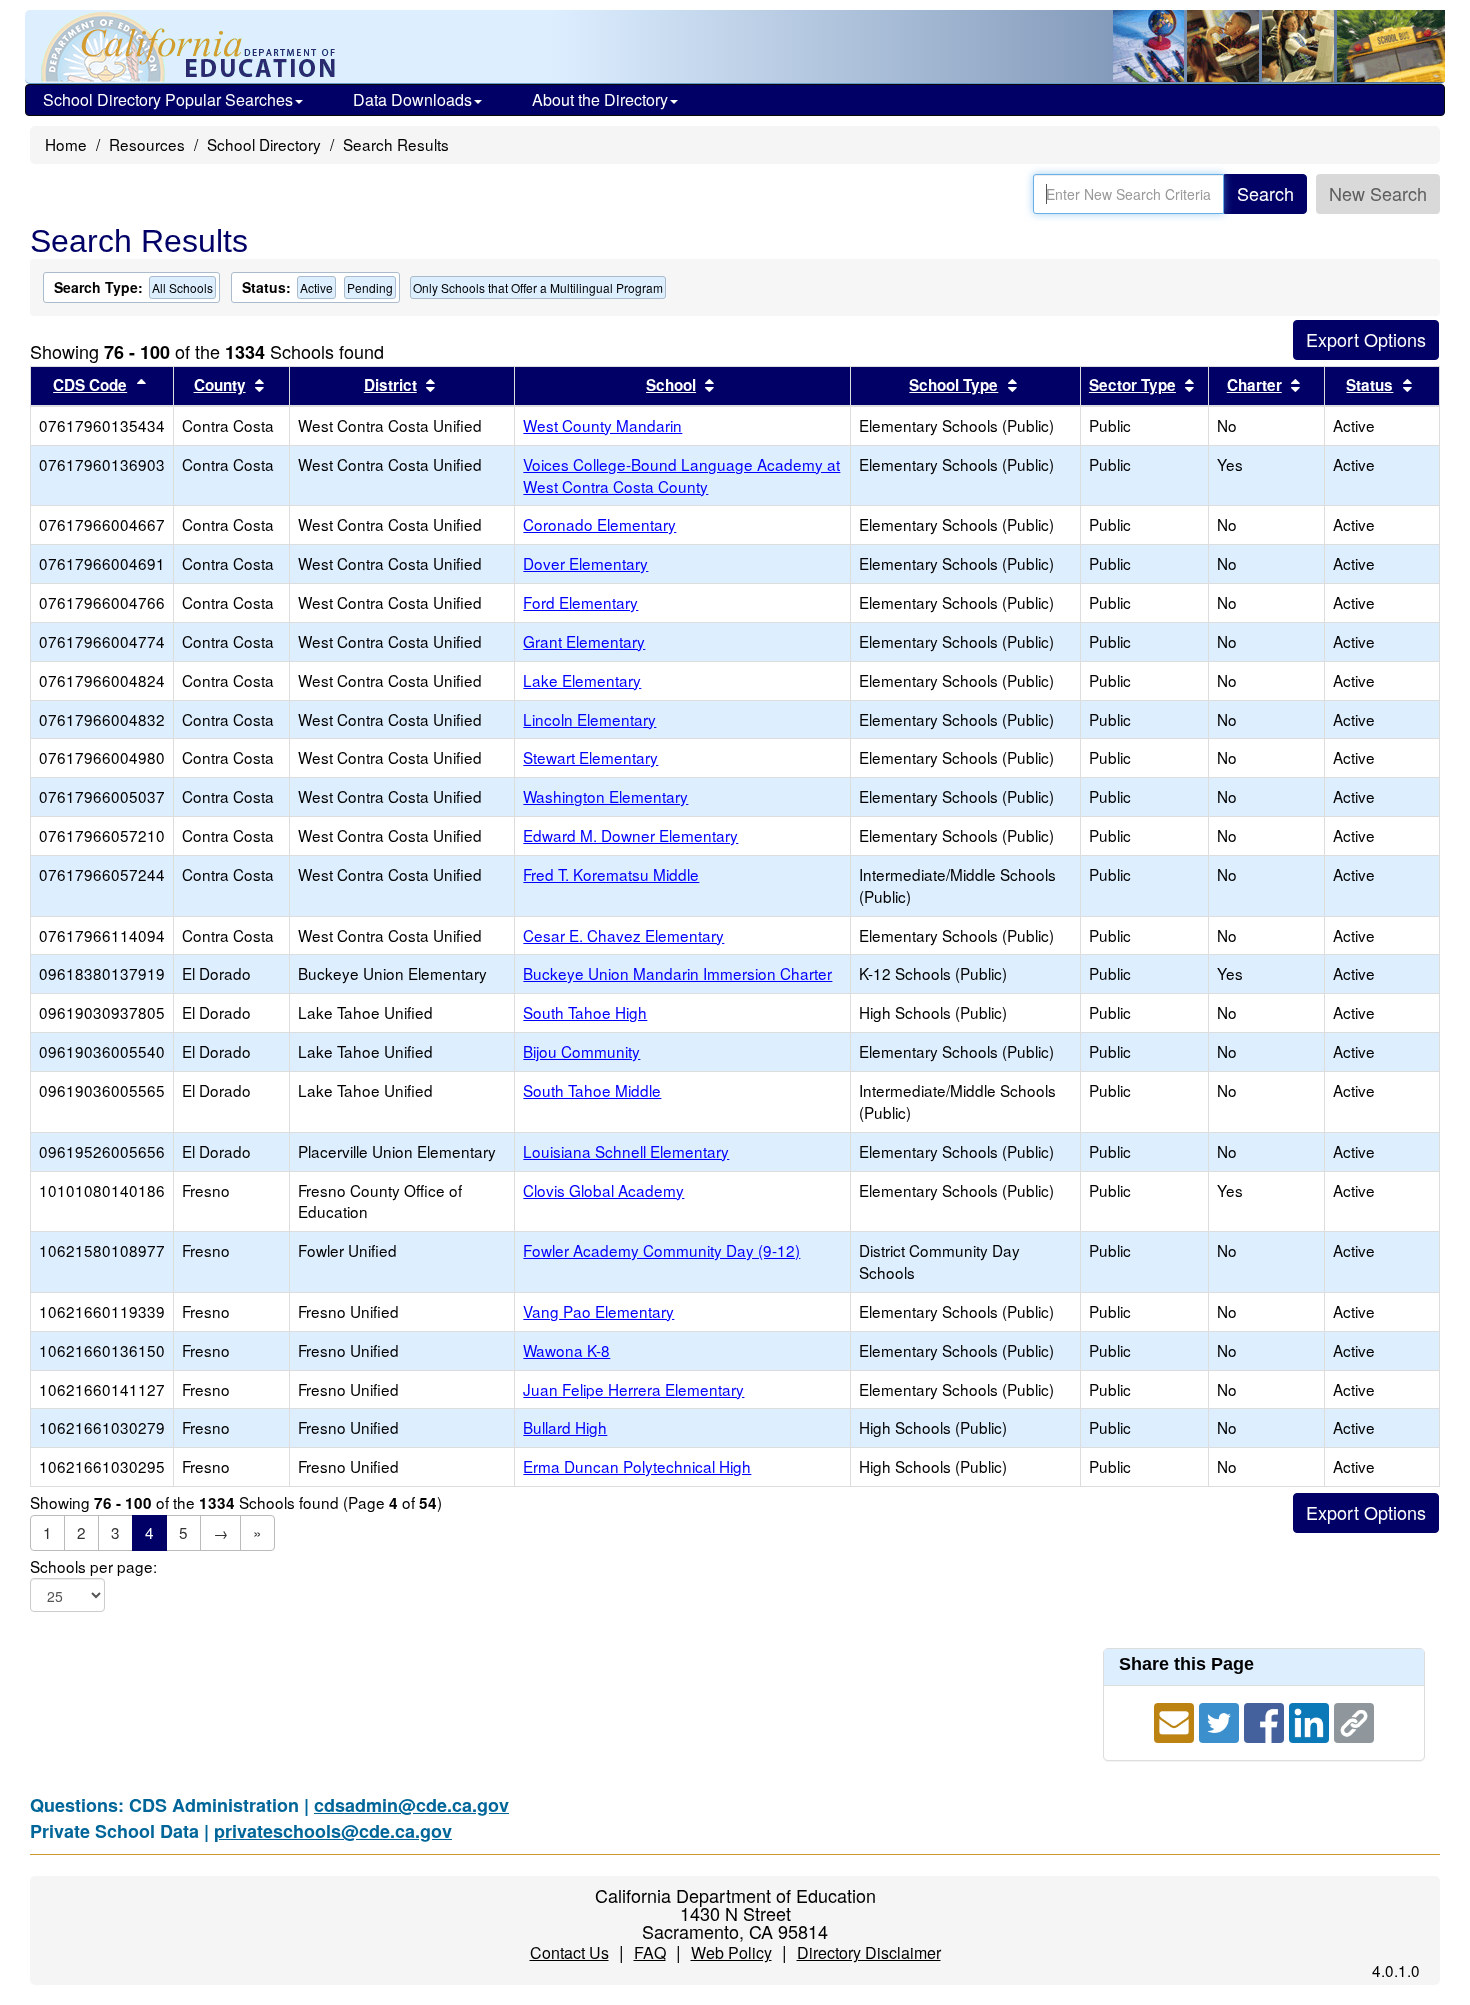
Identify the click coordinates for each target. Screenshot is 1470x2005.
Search (1265, 193)
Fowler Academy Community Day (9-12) (661, 1250)
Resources (147, 144)
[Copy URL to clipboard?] (1354, 1720)
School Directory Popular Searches (168, 99)
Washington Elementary (605, 796)
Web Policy (731, 1952)
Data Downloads (412, 99)
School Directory (264, 144)
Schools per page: (93, 1566)
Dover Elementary (585, 563)
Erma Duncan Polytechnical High (637, 1466)
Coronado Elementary (599, 524)
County (220, 385)
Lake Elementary (582, 680)
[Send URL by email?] (1176, 1720)
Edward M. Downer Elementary (630, 835)
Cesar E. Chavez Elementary (623, 935)
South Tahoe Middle (592, 1090)
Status (1369, 385)
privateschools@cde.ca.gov (333, 1831)
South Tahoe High (585, 1012)
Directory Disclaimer (869, 1952)
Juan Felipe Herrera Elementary (633, 1389)
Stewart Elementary (590, 757)
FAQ (650, 1952)
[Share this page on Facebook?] (1266, 1720)
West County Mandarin (602, 425)
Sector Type (1132, 385)
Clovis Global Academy (603, 1190)
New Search (1378, 193)
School (671, 385)
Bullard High (565, 1427)
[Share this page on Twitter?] (1221, 1720)
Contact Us (569, 1952)
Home (66, 144)
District (390, 385)
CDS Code (90, 385)
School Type (953, 385)
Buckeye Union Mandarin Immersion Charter (677, 973)
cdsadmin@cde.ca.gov (411, 1805)
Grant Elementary (584, 641)
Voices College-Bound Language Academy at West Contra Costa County (681, 475)
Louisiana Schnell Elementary (626, 1151)
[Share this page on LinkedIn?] (1311, 1720)
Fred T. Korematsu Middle (611, 874)
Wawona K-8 (566, 1350)
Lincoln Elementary (589, 719)
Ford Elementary (580, 602)
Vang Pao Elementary (598, 1311)
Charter (1254, 385)
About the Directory (600, 99)
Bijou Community (581, 1051)
